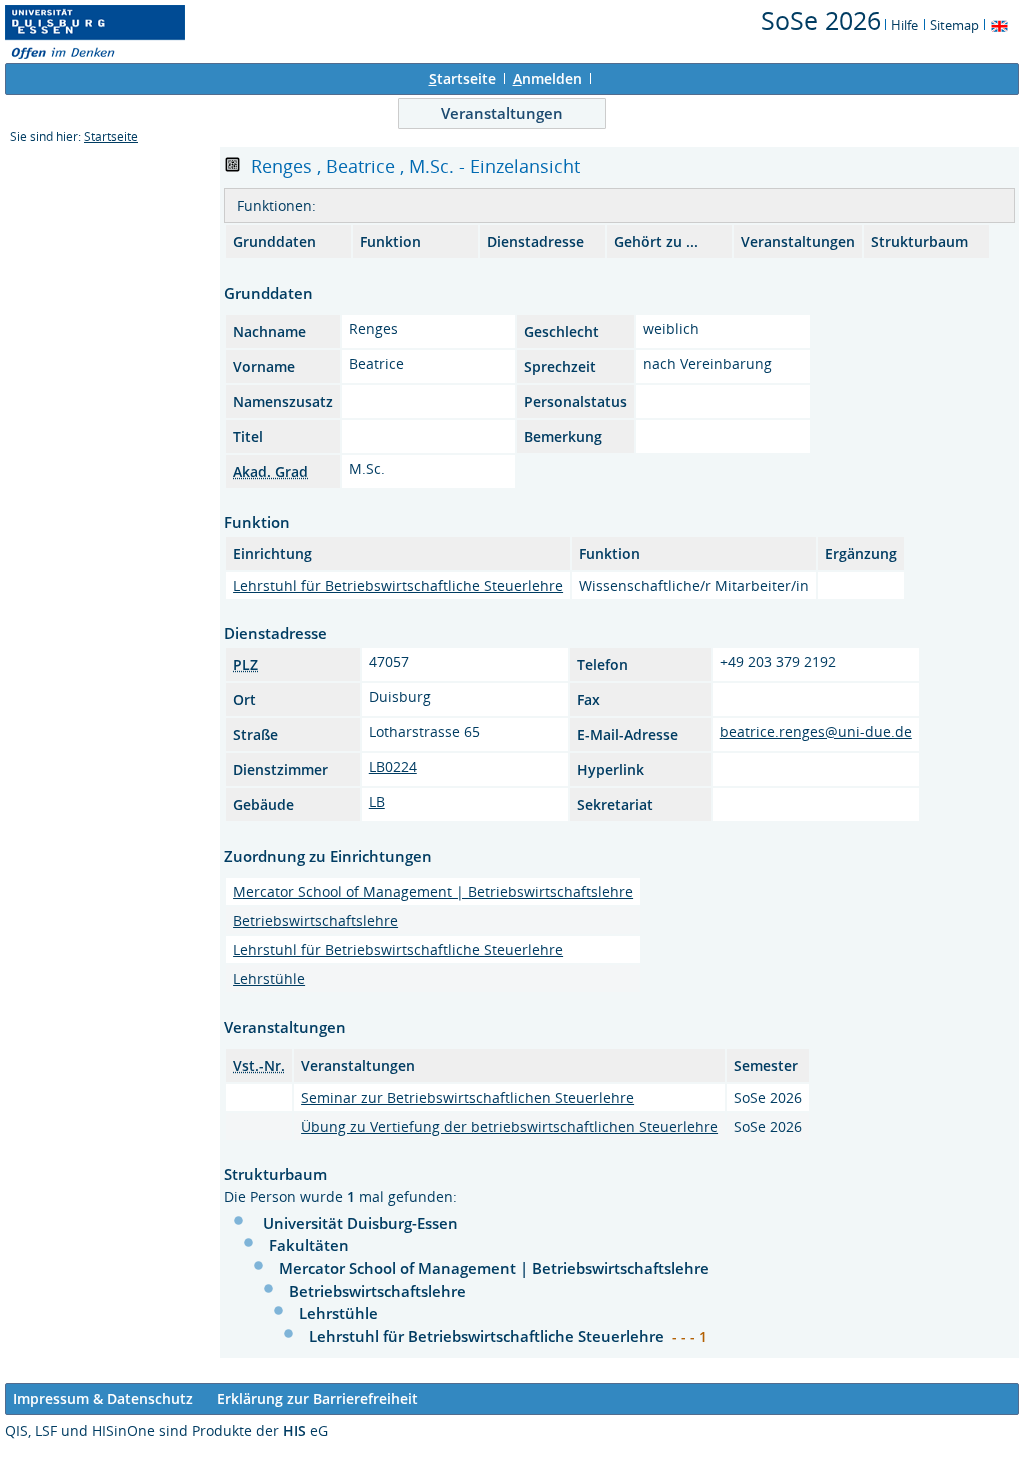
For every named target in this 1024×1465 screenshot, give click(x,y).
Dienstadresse (535, 241)
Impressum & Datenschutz (103, 1398)
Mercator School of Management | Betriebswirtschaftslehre (433, 891)
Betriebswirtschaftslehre (315, 920)
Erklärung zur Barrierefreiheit (317, 1398)
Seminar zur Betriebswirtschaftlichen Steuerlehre (467, 1097)
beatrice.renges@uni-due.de (816, 731)
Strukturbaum (919, 241)
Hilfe (904, 25)
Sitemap (954, 25)
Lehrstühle (269, 978)
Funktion (390, 241)
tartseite (462, 78)
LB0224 (393, 766)
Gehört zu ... (656, 241)
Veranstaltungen (502, 113)
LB (377, 801)
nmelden (547, 78)
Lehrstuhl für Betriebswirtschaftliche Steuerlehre (398, 585)
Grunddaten (274, 241)
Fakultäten (309, 1245)
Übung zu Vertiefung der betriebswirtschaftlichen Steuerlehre (509, 1126)
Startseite (111, 136)
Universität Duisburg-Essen (360, 1223)
